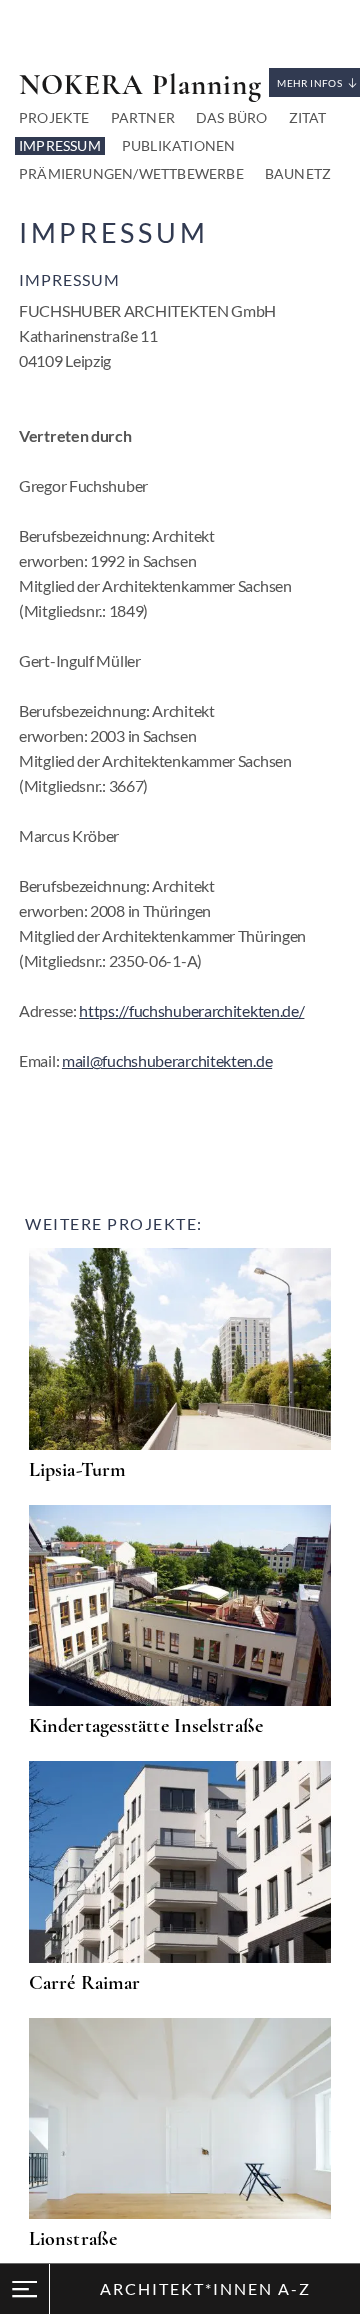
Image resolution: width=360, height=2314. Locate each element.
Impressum (60, 145)
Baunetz (298, 173)
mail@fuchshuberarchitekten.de (167, 1060)
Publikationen (179, 145)
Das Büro (232, 117)
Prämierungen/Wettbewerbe (131, 173)
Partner (143, 117)
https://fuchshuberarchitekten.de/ (191, 1010)
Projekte (54, 117)
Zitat (308, 117)
